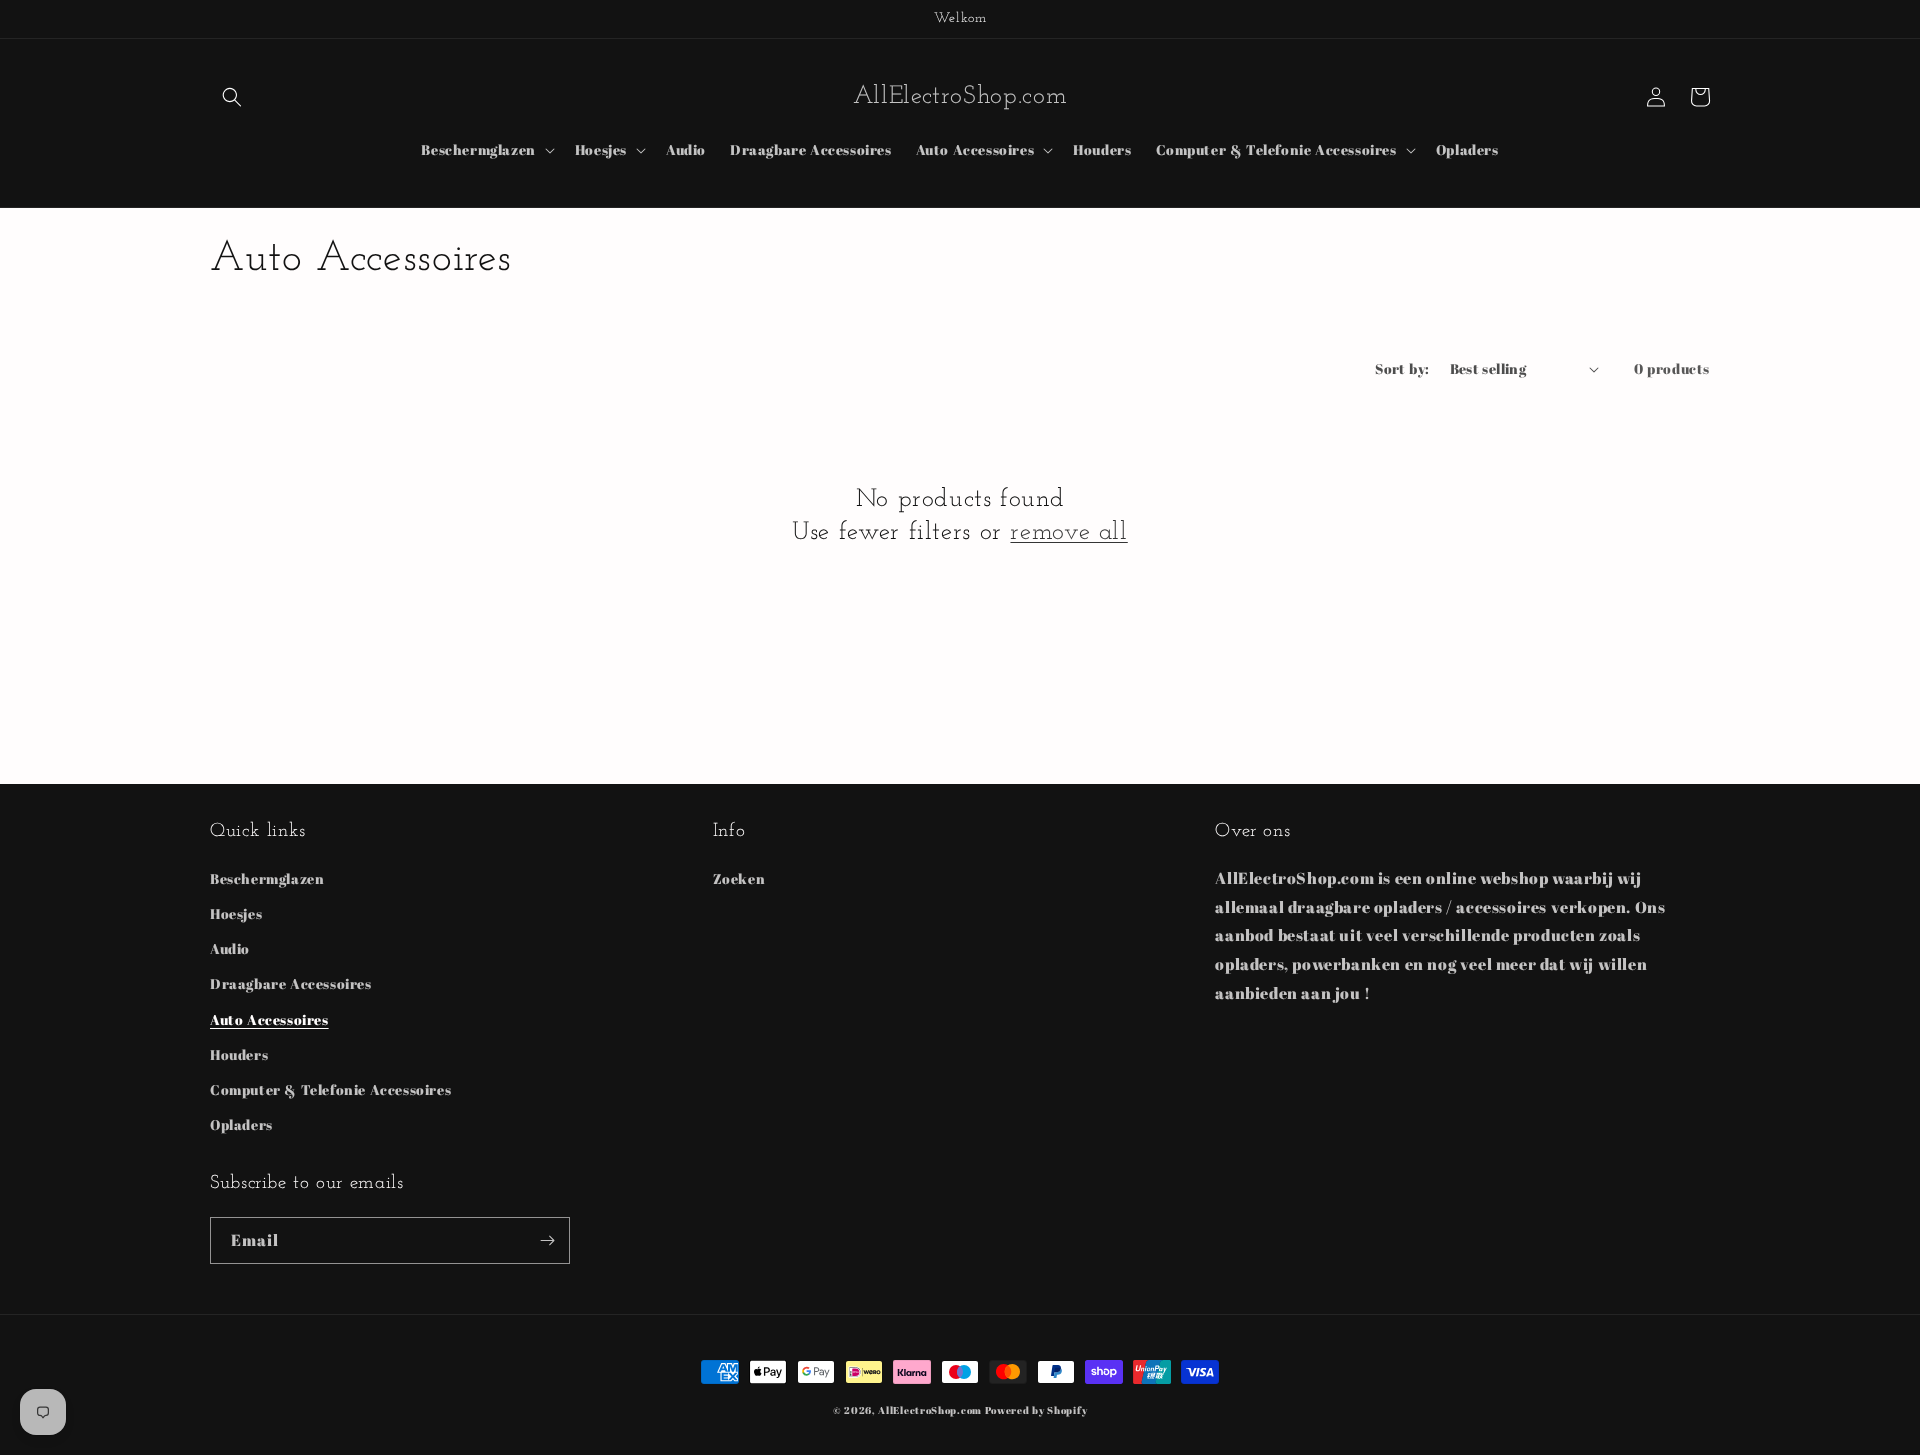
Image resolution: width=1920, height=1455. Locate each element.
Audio (230, 948)
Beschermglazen (267, 878)
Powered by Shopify (1036, 1410)
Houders (239, 1054)
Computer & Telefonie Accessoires (330, 1089)
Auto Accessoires (269, 1019)
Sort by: (1402, 368)
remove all (1068, 532)
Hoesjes (236, 913)
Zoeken (739, 878)
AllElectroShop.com (930, 1410)
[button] (232, 97)
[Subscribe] (547, 1240)
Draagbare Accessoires (291, 983)
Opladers (241, 1124)
